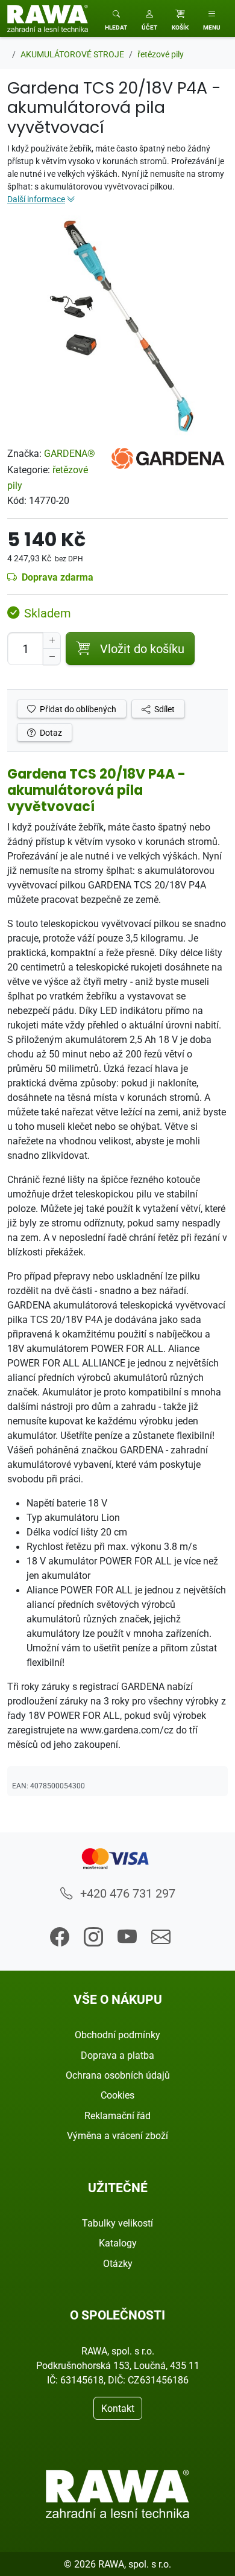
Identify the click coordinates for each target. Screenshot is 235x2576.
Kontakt (118, 2408)
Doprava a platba (117, 2055)
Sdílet (164, 709)
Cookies (117, 2095)
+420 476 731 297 (126, 1893)
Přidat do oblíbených (77, 709)
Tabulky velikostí (117, 2223)
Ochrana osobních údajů (118, 2075)
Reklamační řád (117, 2115)
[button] (149, 18)
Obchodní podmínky (117, 2035)
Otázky (118, 2263)
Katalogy (118, 2243)
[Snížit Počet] (52, 657)
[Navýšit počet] (52, 640)
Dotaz (50, 732)
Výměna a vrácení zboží (117, 2135)
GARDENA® (70, 453)
